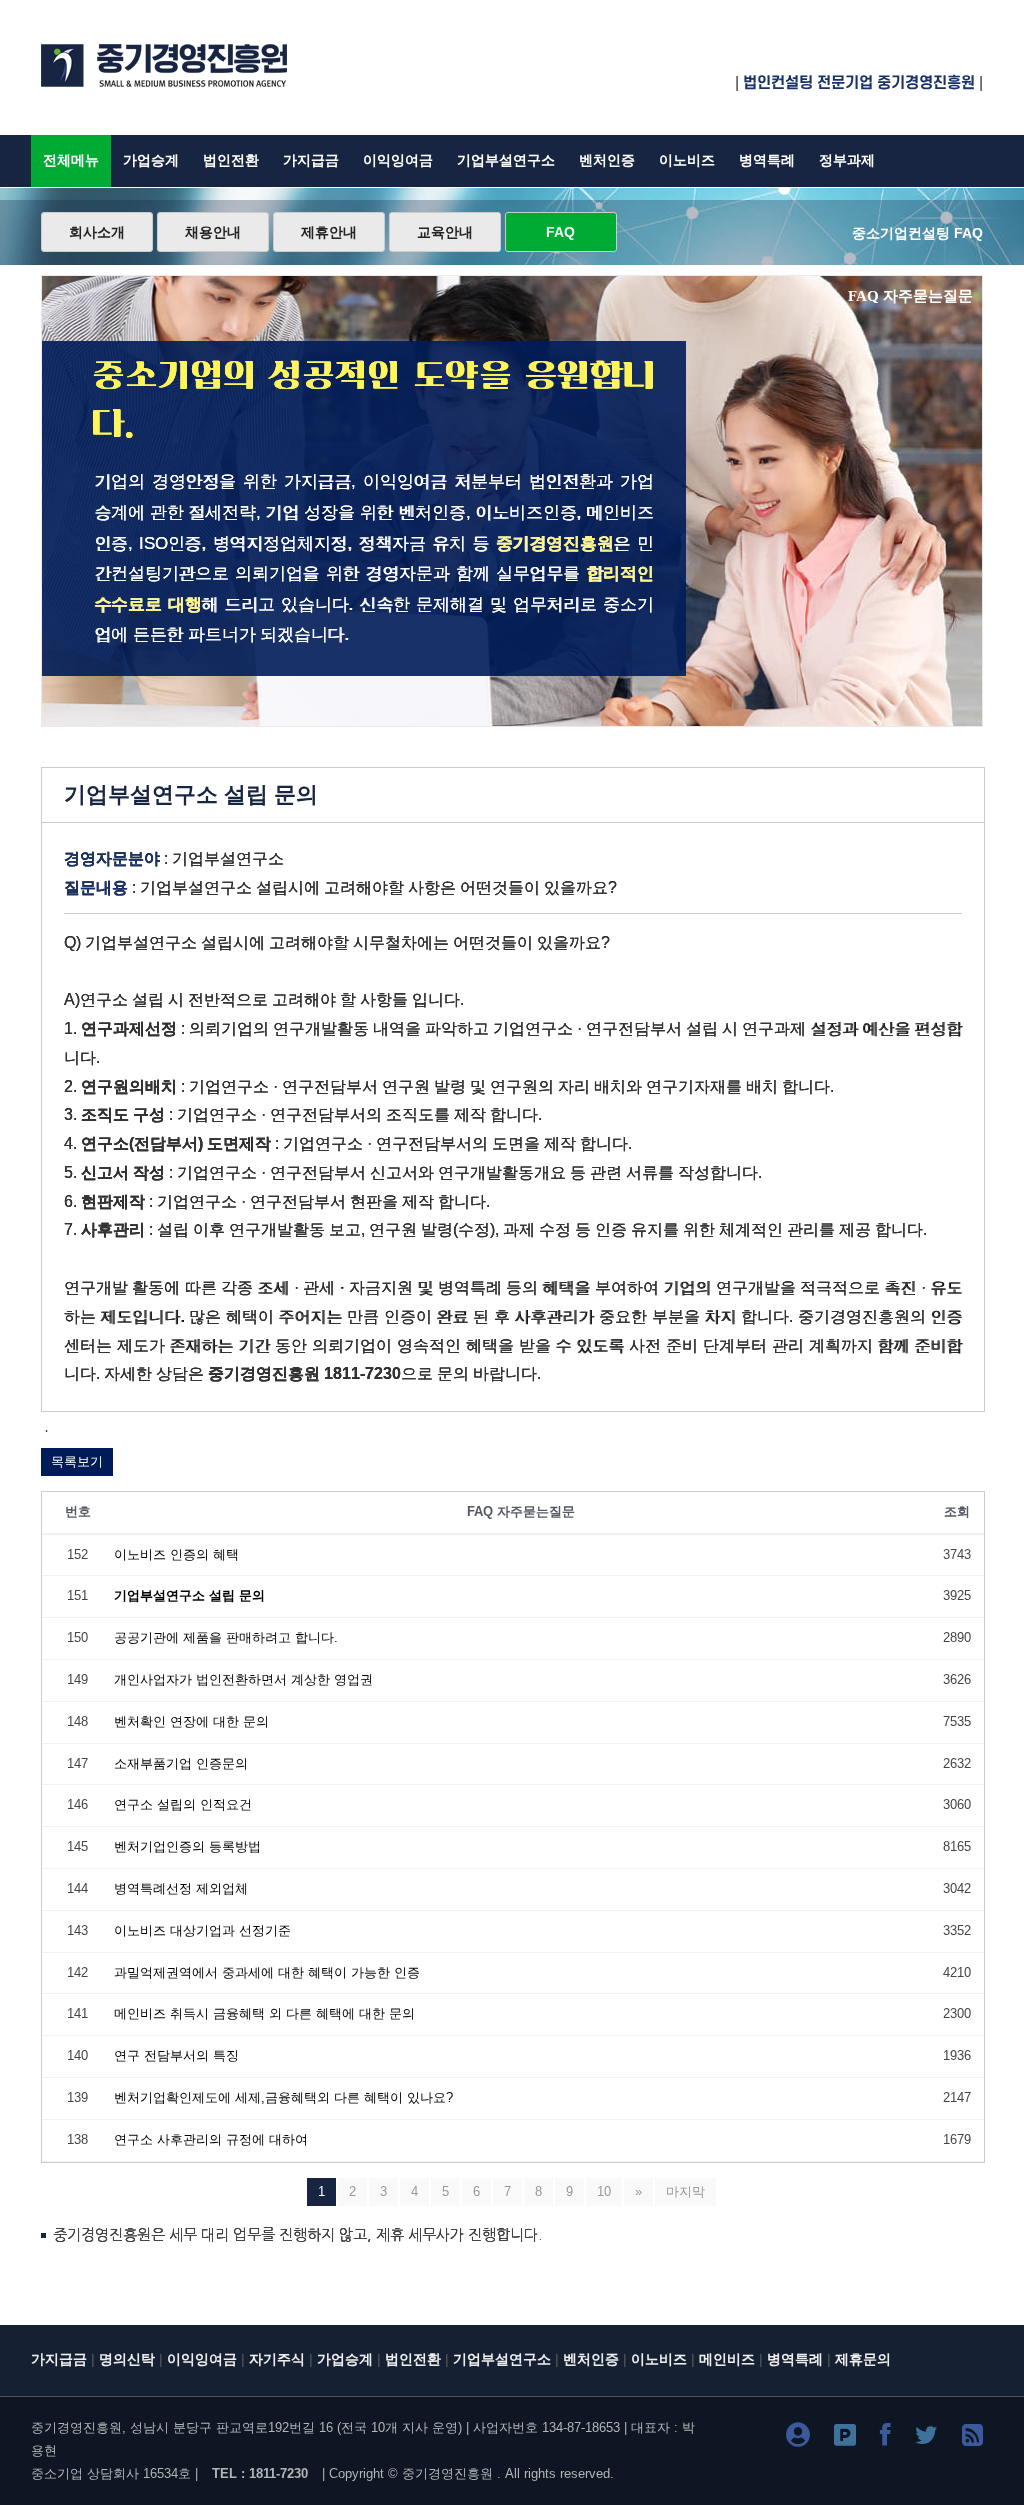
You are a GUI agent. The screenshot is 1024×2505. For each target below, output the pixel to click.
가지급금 (311, 160)
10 (604, 2191)
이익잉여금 (398, 160)
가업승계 (151, 160)
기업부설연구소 (506, 160)
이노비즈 (687, 160)
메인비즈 (727, 2359)
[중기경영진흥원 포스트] (845, 2438)
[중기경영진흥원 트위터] (926, 2438)
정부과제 (847, 160)
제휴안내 (329, 232)
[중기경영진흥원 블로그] (798, 2438)
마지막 (685, 2191)
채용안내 (213, 232)
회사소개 (97, 232)
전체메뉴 (71, 160)
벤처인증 (607, 160)
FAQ (560, 232)
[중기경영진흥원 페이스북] (885, 2438)
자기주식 (277, 2359)
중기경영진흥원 (447, 2473)
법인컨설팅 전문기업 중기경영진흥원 (859, 83)
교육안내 (445, 232)
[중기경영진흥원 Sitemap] (972, 2438)
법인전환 (231, 160)
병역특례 (767, 160)
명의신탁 (127, 2359)
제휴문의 (863, 2359)
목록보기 (77, 1461)
